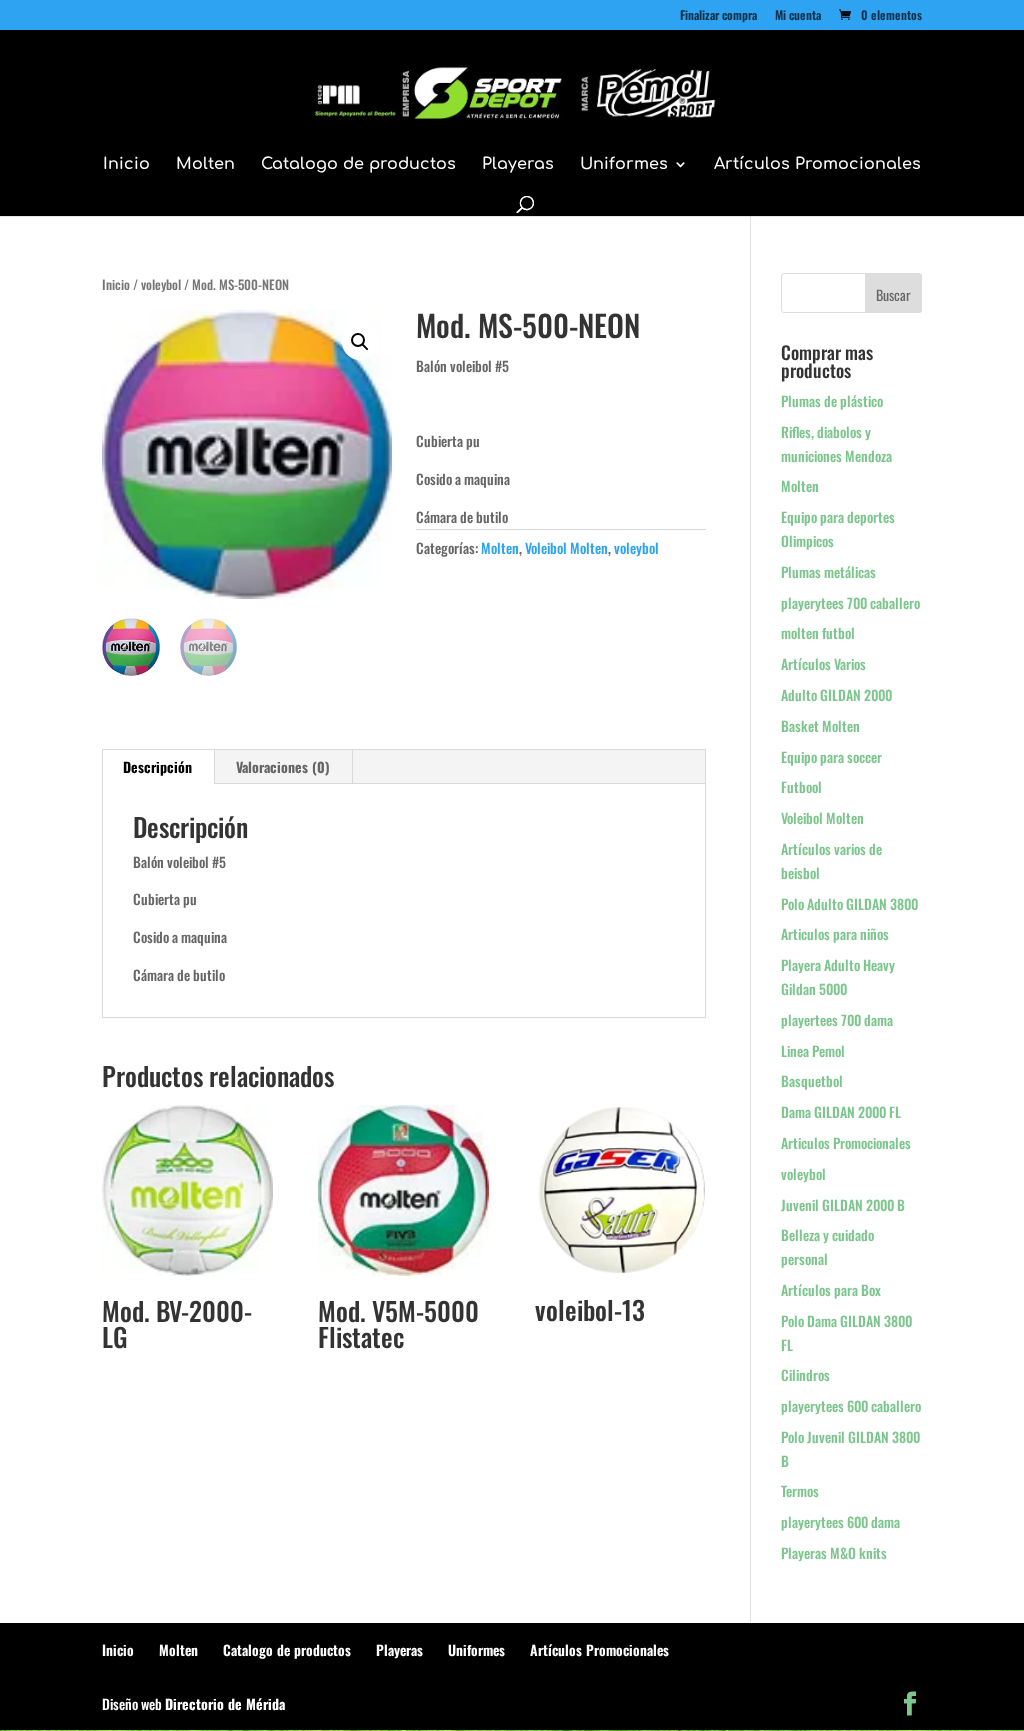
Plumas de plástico (832, 400)
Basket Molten (820, 725)
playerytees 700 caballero (850, 602)
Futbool (801, 786)
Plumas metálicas (828, 571)
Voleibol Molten (566, 547)
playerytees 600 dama (840, 1521)
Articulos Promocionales (846, 1142)
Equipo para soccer (831, 756)
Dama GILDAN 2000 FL (841, 1111)
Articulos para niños (835, 933)
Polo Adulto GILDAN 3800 (849, 903)
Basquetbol (812, 1080)
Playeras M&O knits (834, 1552)
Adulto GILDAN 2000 (836, 694)
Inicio (126, 165)
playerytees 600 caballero (851, 1405)
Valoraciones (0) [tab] (283, 766)
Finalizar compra (718, 16)
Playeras (518, 165)
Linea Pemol (813, 1050)
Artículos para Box (831, 1289)
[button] (360, 342)
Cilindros (805, 1374)
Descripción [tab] (157, 766)
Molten (205, 165)
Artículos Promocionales (817, 165)
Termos (800, 1490)
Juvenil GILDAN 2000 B (843, 1204)
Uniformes (624, 165)
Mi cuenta (798, 16)
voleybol (161, 284)
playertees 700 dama (837, 1019)
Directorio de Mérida (225, 1703)
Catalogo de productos (358, 165)
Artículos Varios (823, 663)
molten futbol (818, 632)
